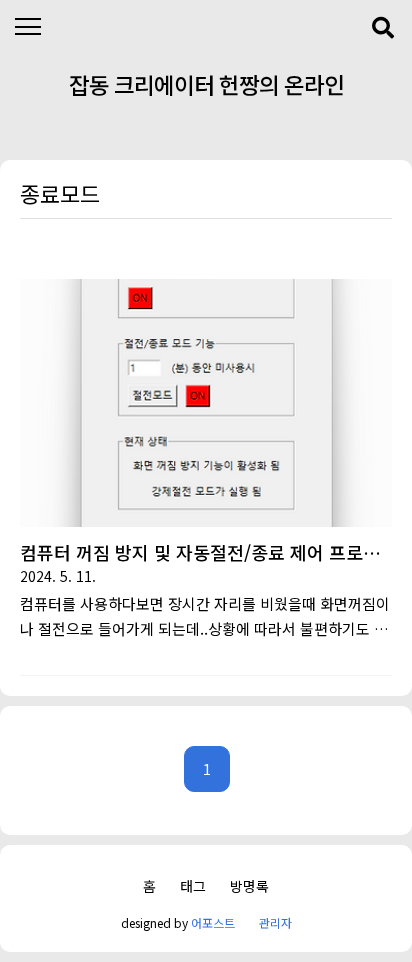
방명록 (249, 886)
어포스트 (213, 922)
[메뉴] (27, 27)
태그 (193, 886)
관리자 (275, 922)
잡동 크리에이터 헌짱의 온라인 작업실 (206, 89)
